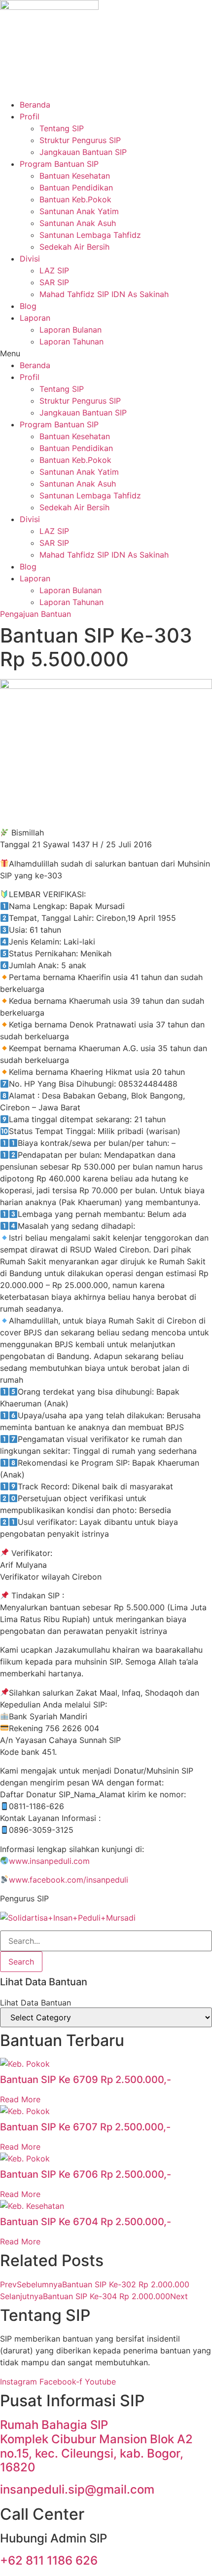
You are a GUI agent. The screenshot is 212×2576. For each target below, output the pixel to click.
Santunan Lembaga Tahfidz (90, 235)
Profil (30, 116)
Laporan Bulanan (71, 330)
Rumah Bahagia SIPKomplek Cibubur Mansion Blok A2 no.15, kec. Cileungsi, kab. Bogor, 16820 (96, 2446)
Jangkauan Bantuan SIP (83, 152)
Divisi (30, 259)
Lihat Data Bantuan (35, 2003)
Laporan (35, 318)
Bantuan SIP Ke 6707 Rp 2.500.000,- (85, 2127)
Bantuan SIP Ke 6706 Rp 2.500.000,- (86, 2174)
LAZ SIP (54, 270)
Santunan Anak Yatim (79, 211)
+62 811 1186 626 (49, 2560)
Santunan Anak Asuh (78, 223)
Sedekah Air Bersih (74, 247)
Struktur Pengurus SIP (80, 140)
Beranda (35, 105)
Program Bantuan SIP (59, 164)
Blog (28, 306)
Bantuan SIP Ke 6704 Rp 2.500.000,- (86, 2222)
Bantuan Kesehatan (75, 176)
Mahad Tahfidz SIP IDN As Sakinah (104, 294)
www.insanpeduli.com (49, 1861)
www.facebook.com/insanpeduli (69, 1880)
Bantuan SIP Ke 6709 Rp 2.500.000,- (86, 2080)
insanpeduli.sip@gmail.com (77, 2489)
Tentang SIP (62, 128)
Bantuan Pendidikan (76, 188)
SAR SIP (54, 282)
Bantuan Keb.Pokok (75, 199)
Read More (20, 2099)
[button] (106, 353)
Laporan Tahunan (71, 341)
